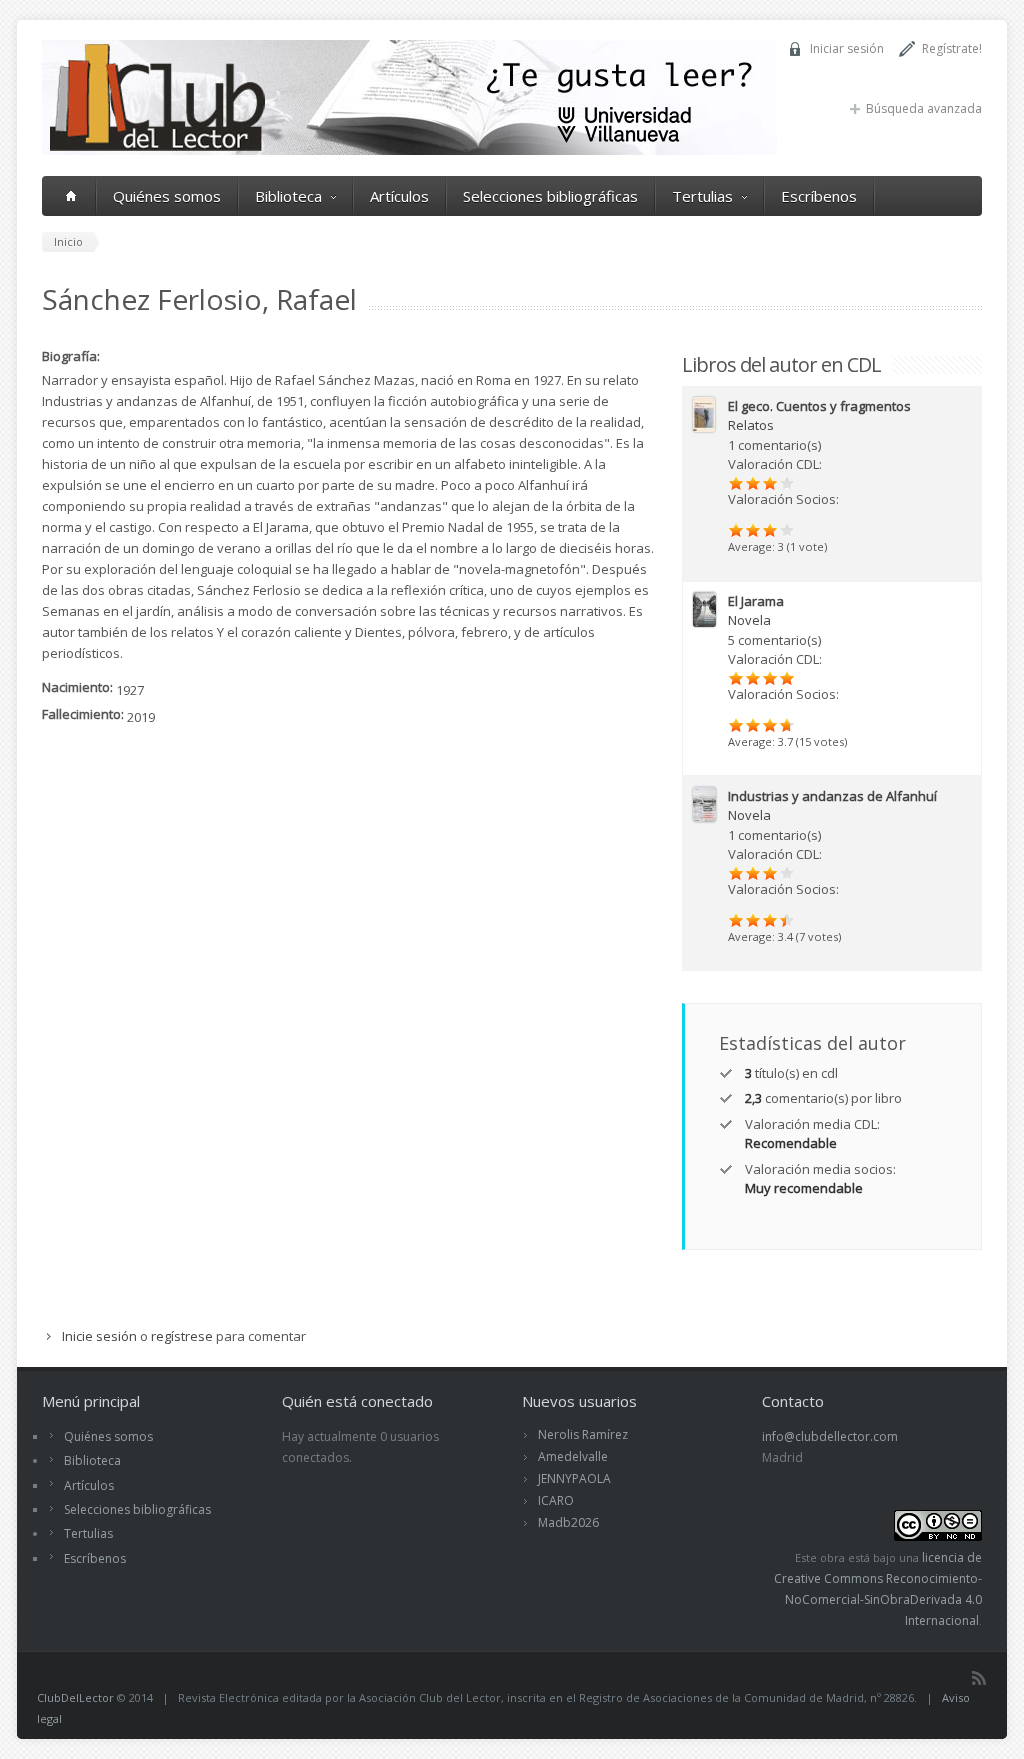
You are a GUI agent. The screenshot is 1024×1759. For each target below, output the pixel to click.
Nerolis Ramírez (583, 1434)
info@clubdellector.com (830, 1436)
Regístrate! (952, 48)
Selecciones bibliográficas (550, 196)
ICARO (556, 1500)
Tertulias (702, 196)
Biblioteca (288, 196)
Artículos (399, 196)
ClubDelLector (75, 1697)
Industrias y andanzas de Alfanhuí (832, 796)
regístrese (182, 1336)
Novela (749, 620)
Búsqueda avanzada (924, 108)
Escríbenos (819, 196)
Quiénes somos (167, 196)
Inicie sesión (99, 1336)
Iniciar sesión (847, 48)
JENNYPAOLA (574, 1478)
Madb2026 (568, 1522)
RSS (979, 1678)
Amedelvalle (573, 1456)
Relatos (751, 425)
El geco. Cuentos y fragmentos (819, 406)
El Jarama (756, 601)
